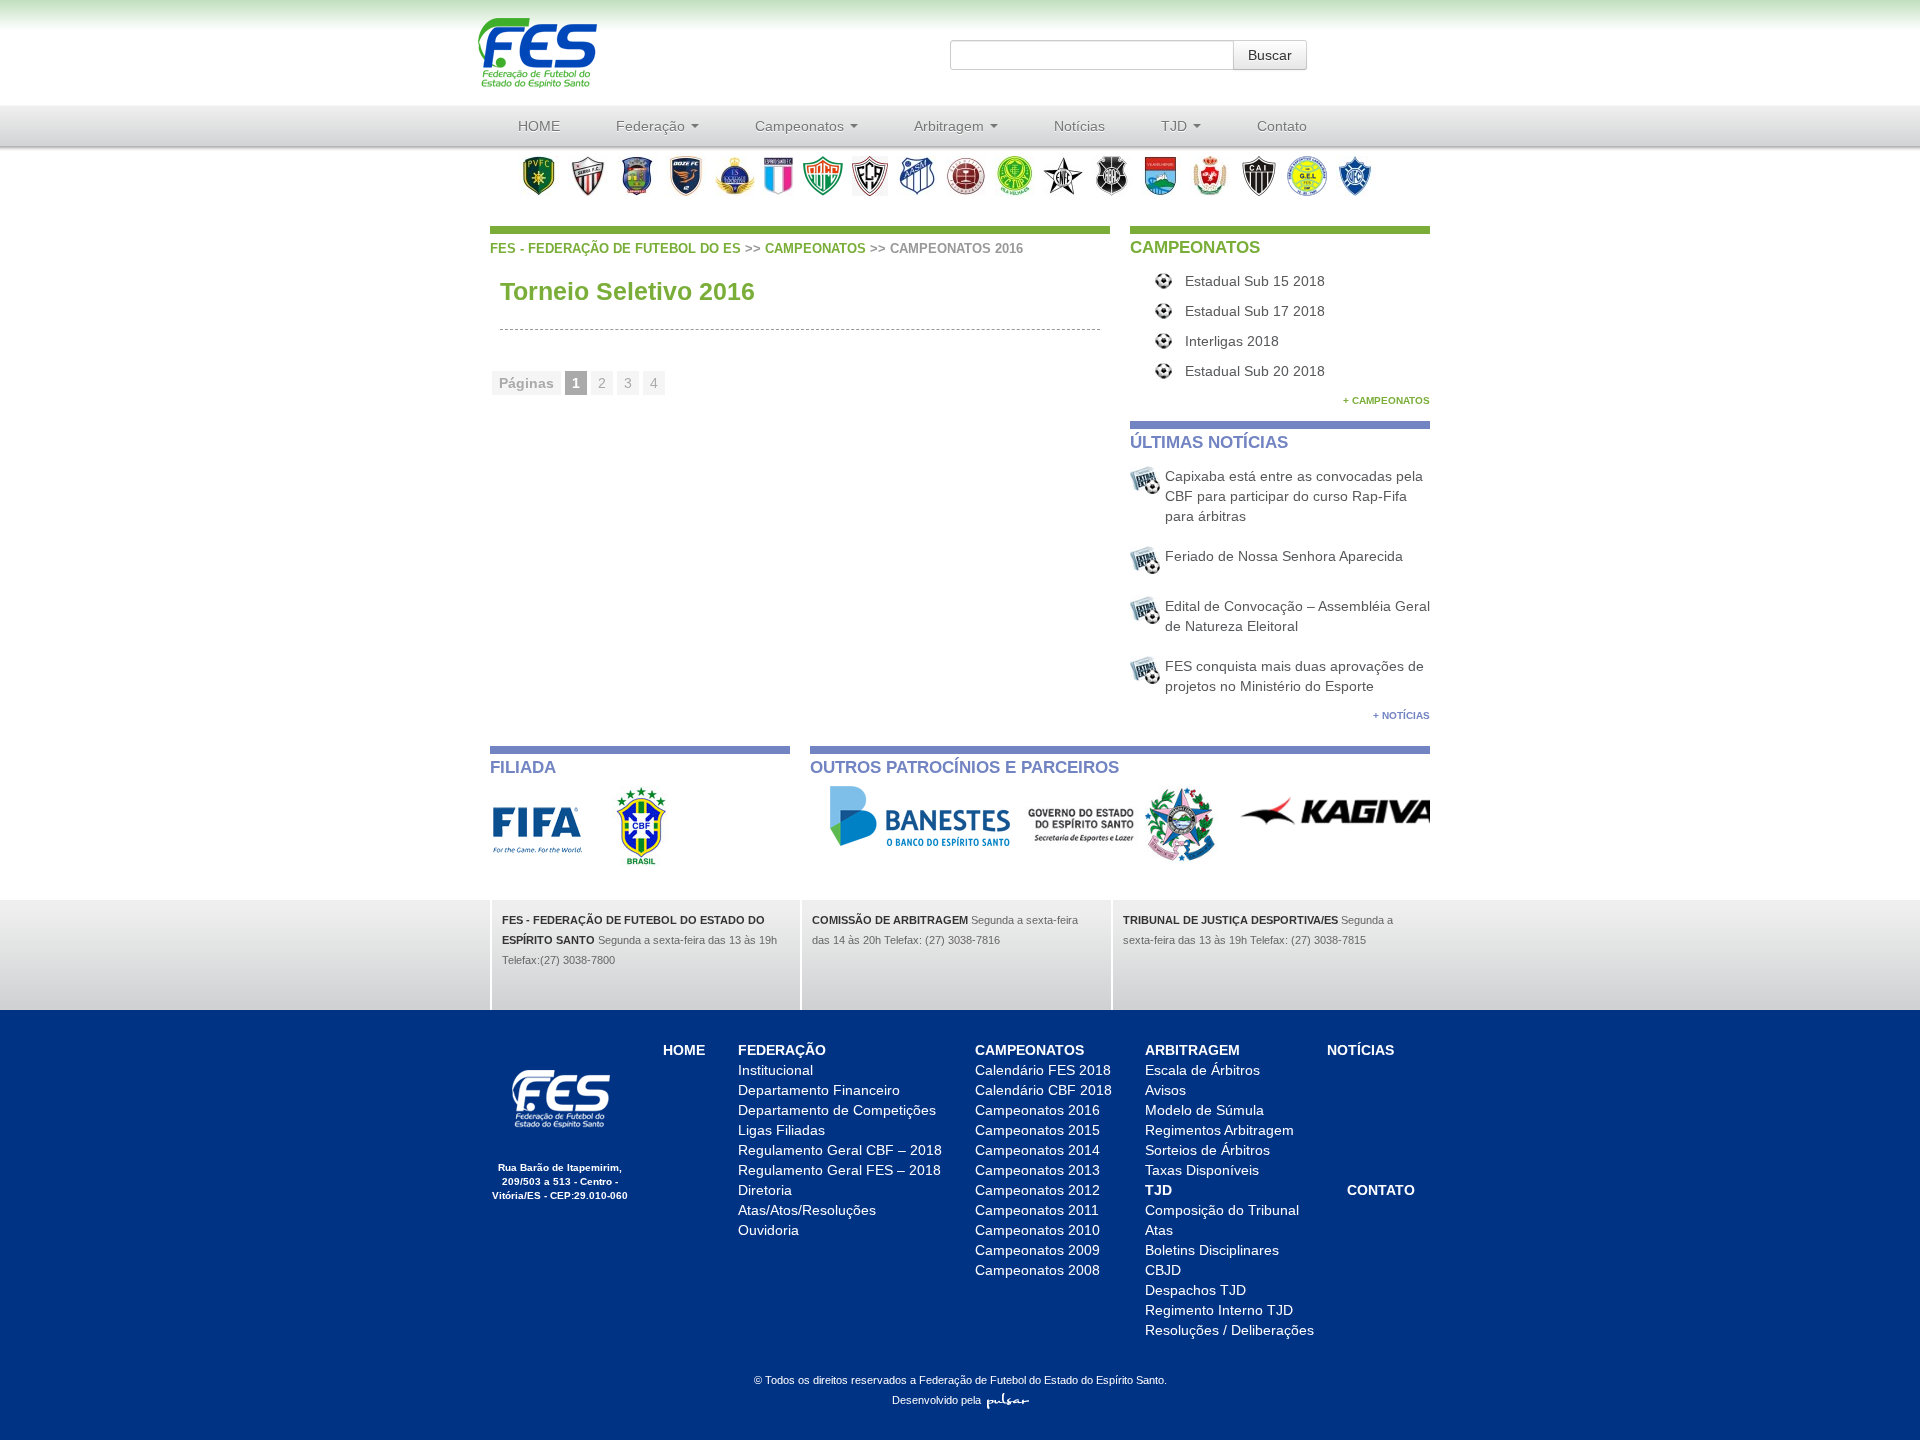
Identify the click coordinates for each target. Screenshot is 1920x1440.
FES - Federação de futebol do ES (615, 248)
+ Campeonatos (1386, 400)
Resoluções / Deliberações (1229, 1330)
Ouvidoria (768, 1230)
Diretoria (765, 1190)
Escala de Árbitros (1202, 1070)
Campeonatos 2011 (1037, 1210)
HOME (539, 126)
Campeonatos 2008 (1037, 1270)
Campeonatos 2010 (1037, 1230)
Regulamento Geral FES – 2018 (839, 1170)
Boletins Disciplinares (1212, 1250)
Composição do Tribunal (1222, 1210)
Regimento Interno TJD (1219, 1310)
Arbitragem (951, 126)
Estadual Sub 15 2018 (1255, 281)
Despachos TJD (1195, 1290)
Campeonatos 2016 (1037, 1110)
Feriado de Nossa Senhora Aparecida (1284, 556)
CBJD (1163, 1270)
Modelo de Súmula (1204, 1110)
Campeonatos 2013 (1037, 1170)
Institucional (775, 1070)
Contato (1282, 126)
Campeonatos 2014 (1037, 1150)
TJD (1176, 126)
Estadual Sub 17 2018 (1255, 311)
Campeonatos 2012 (1037, 1190)
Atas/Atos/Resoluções (807, 1210)
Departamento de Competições (837, 1110)
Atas (1159, 1230)
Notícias (1079, 126)
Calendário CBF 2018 (1043, 1090)
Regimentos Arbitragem (1219, 1130)
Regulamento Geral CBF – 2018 (840, 1150)
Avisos (1165, 1090)
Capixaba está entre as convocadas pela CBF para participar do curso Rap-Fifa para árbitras (1294, 496)
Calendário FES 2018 (1043, 1070)
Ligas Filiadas (781, 1130)
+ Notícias (1401, 715)
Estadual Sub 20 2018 (1255, 371)
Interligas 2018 (1232, 341)
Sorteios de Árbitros (1207, 1150)
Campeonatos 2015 (1037, 1130)
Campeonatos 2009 (1037, 1250)
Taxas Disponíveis (1202, 1170)
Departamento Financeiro (819, 1090)
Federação (652, 126)
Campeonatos (801, 126)
